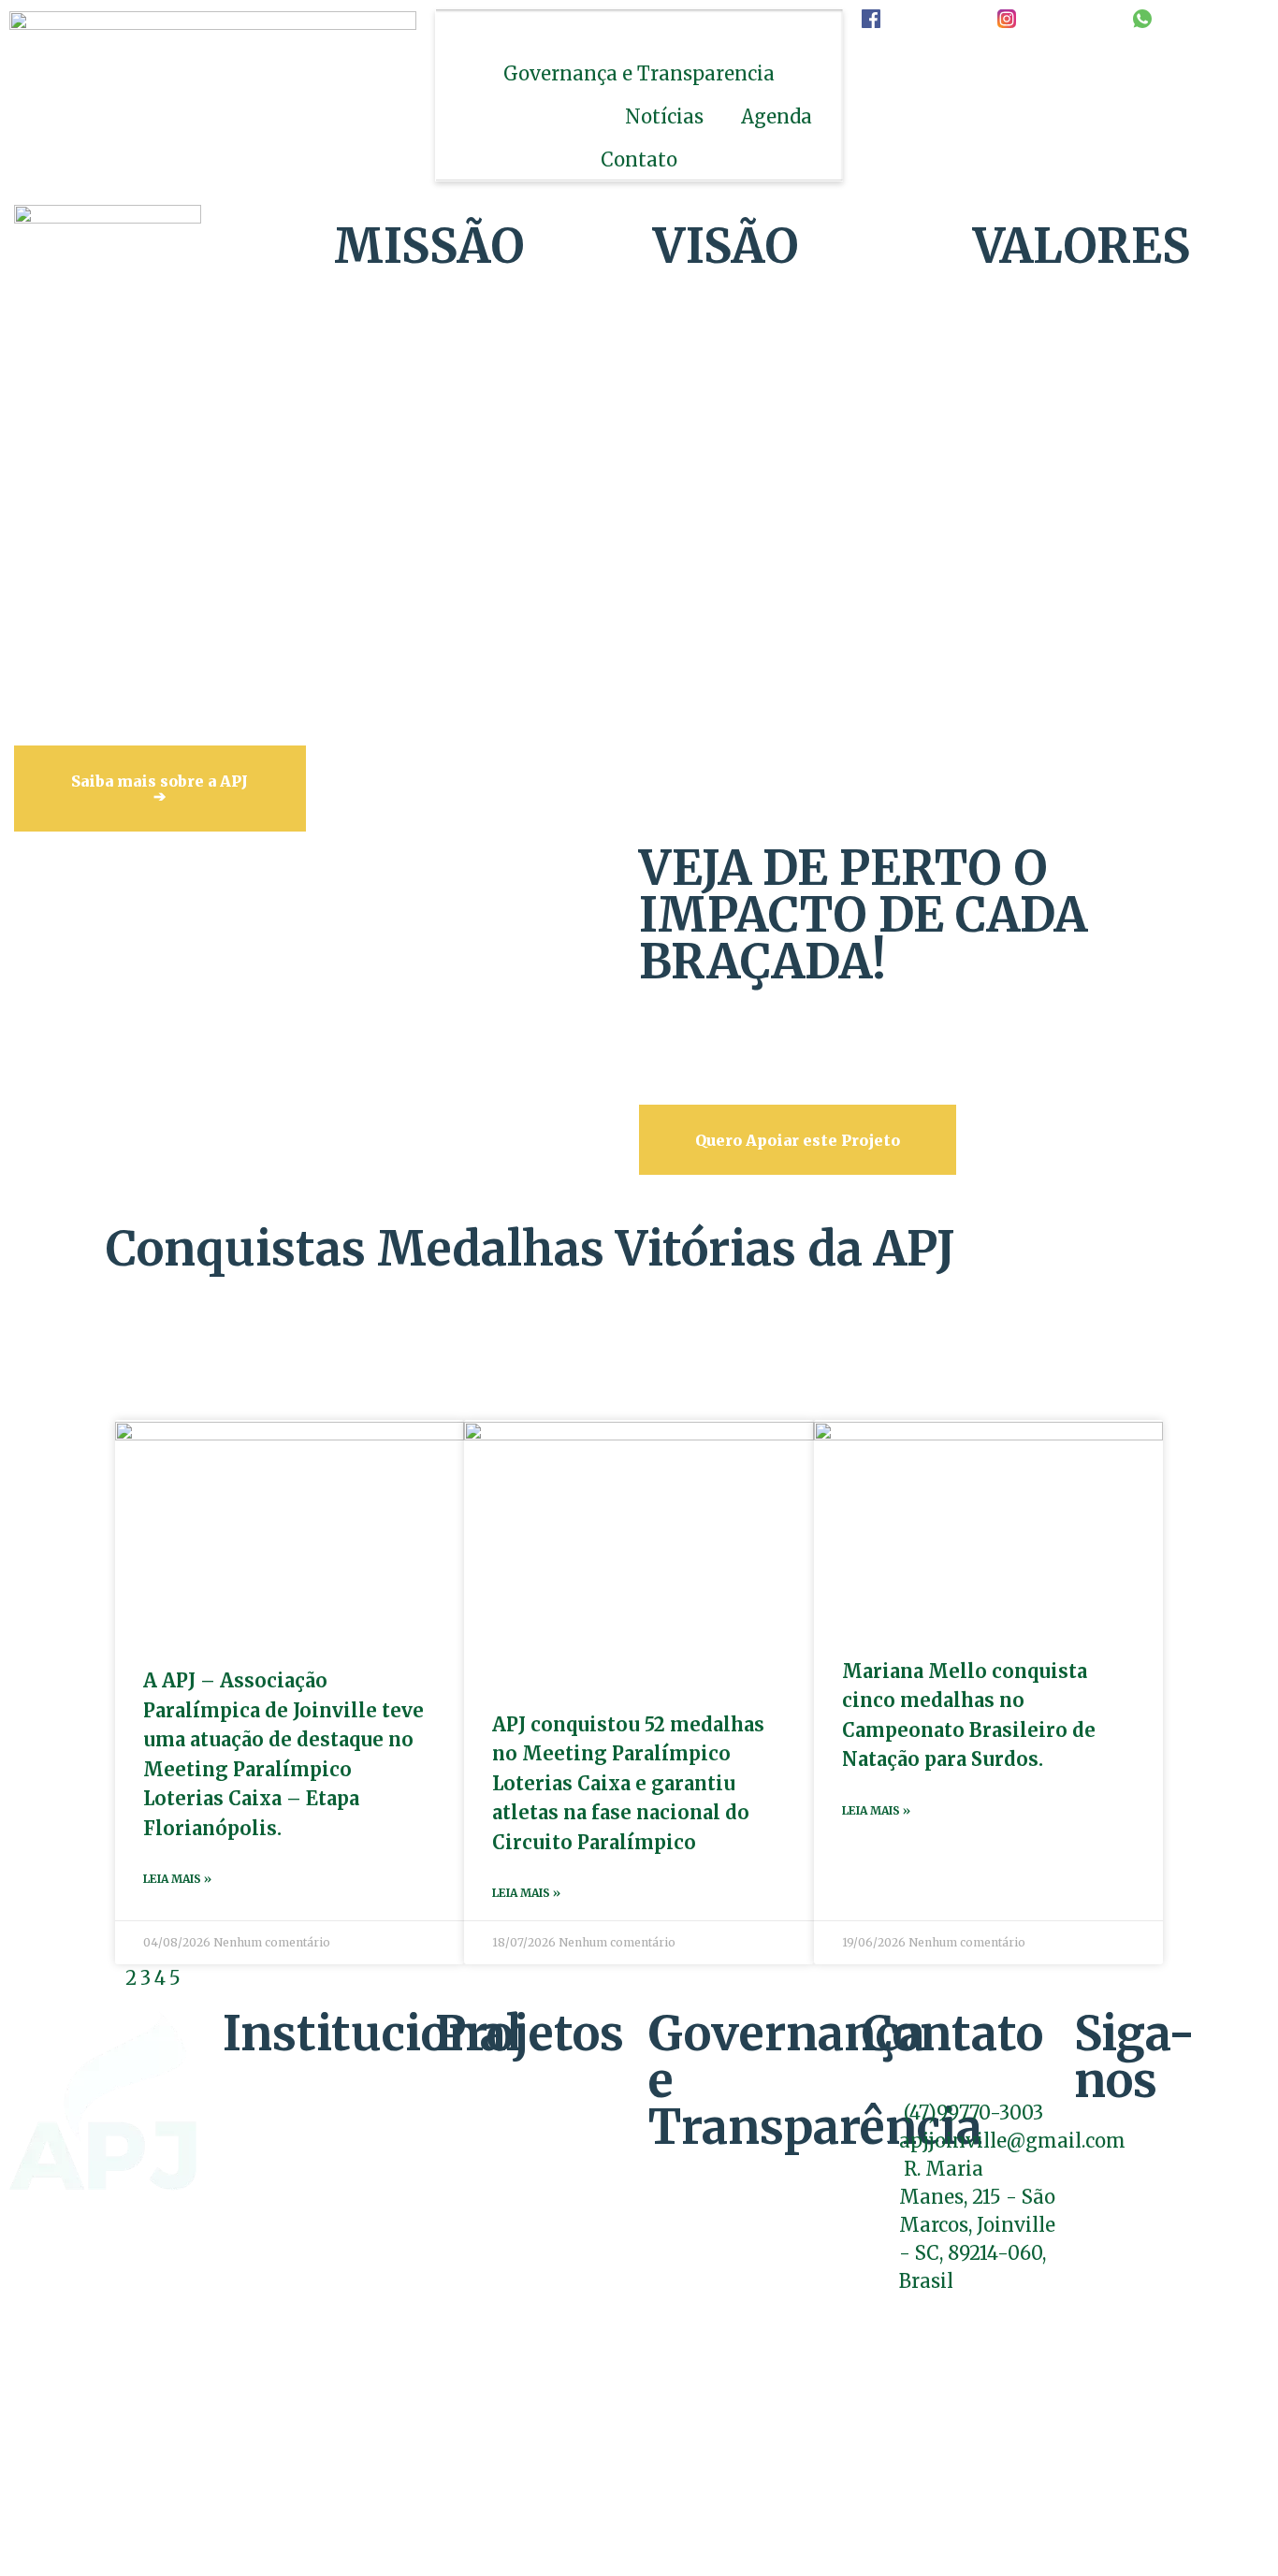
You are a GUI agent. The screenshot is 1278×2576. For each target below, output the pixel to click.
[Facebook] (1083, 2133)
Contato (639, 159)
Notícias (664, 116)
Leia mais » (177, 1879)
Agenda (777, 116)
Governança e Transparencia (639, 73)
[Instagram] (1106, 2133)
